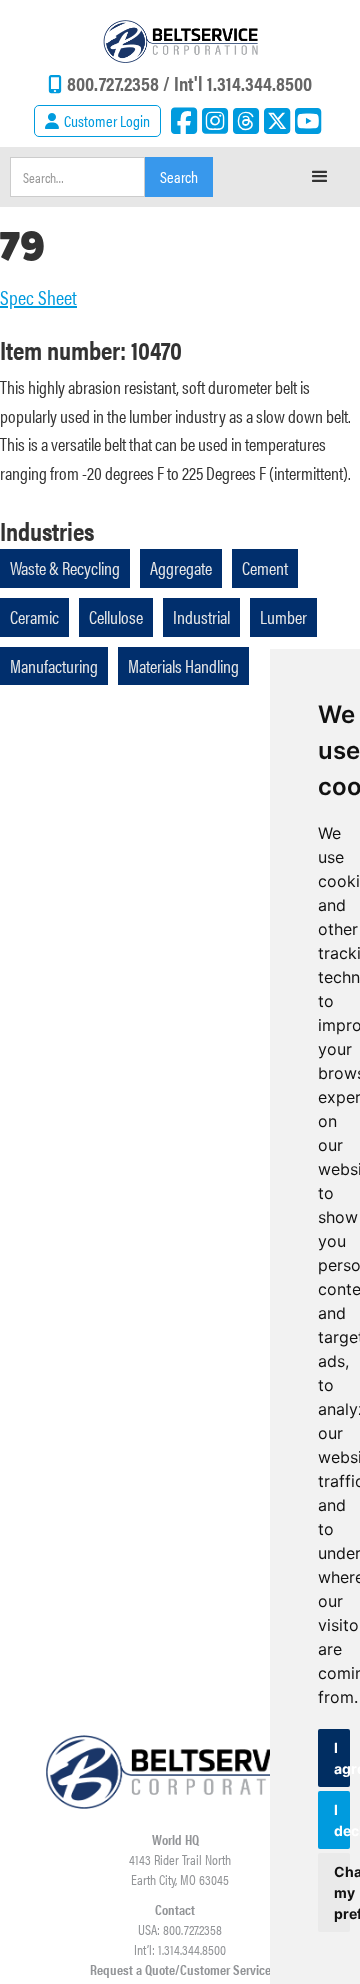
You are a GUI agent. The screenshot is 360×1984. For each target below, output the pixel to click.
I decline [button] (342, 1820)
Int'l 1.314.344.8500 (243, 82)
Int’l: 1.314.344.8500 (180, 1949)
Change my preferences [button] (342, 1892)
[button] (320, 177)
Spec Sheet (38, 297)
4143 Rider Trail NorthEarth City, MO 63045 (180, 1869)
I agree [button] (342, 1758)
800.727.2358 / (120, 82)
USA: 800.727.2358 (180, 1929)
